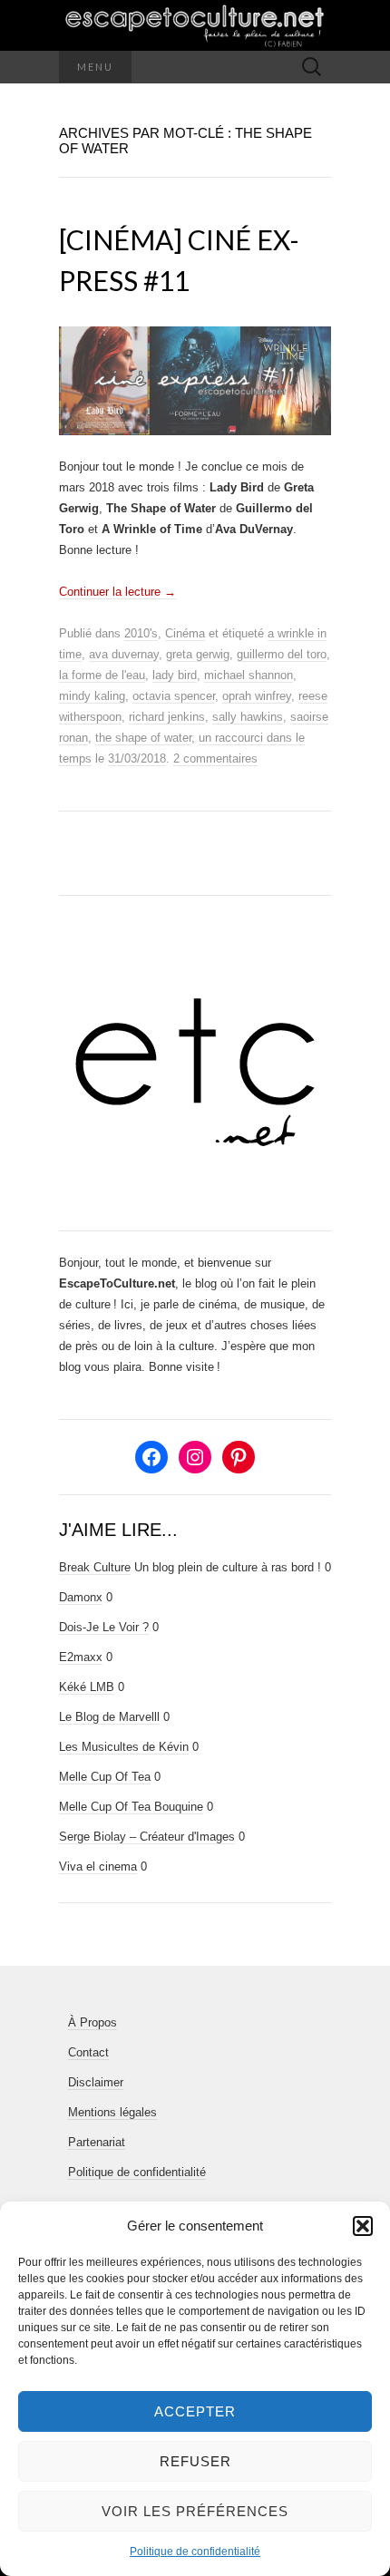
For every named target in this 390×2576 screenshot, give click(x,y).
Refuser (195, 2461)
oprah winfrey (257, 696)
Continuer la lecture (117, 592)
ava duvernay (124, 654)
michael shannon (249, 675)
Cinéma (185, 633)
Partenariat (97, 2142)
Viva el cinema (98, 1866)
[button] (363, 2226)
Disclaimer (96, 2082)
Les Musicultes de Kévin (124, 1747)
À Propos (93, 2022)
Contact (88, 2052)
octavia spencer (174, 696)
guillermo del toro (282, 654)
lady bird (175, 675)
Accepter (195, 2411)
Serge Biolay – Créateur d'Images (147, 1837)
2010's (141, 633)
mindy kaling (92, 696)
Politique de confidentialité (195, 2552)
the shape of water (143, 738)
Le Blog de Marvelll (109, 1717)
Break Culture (95, 1567)
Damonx (81, 1597)
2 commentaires (215, 758)
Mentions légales (112, 2112)
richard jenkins (167, 717)
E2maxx (81, 1657)
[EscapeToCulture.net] (195, 25)
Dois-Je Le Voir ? (104, 1627)
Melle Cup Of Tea (105, 1777)
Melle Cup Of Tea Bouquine (131, 1807)
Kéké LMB (87, 1687)
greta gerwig (198, 654)
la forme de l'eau (102, 675)
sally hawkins (248, 717)
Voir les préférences (195, 2511)
